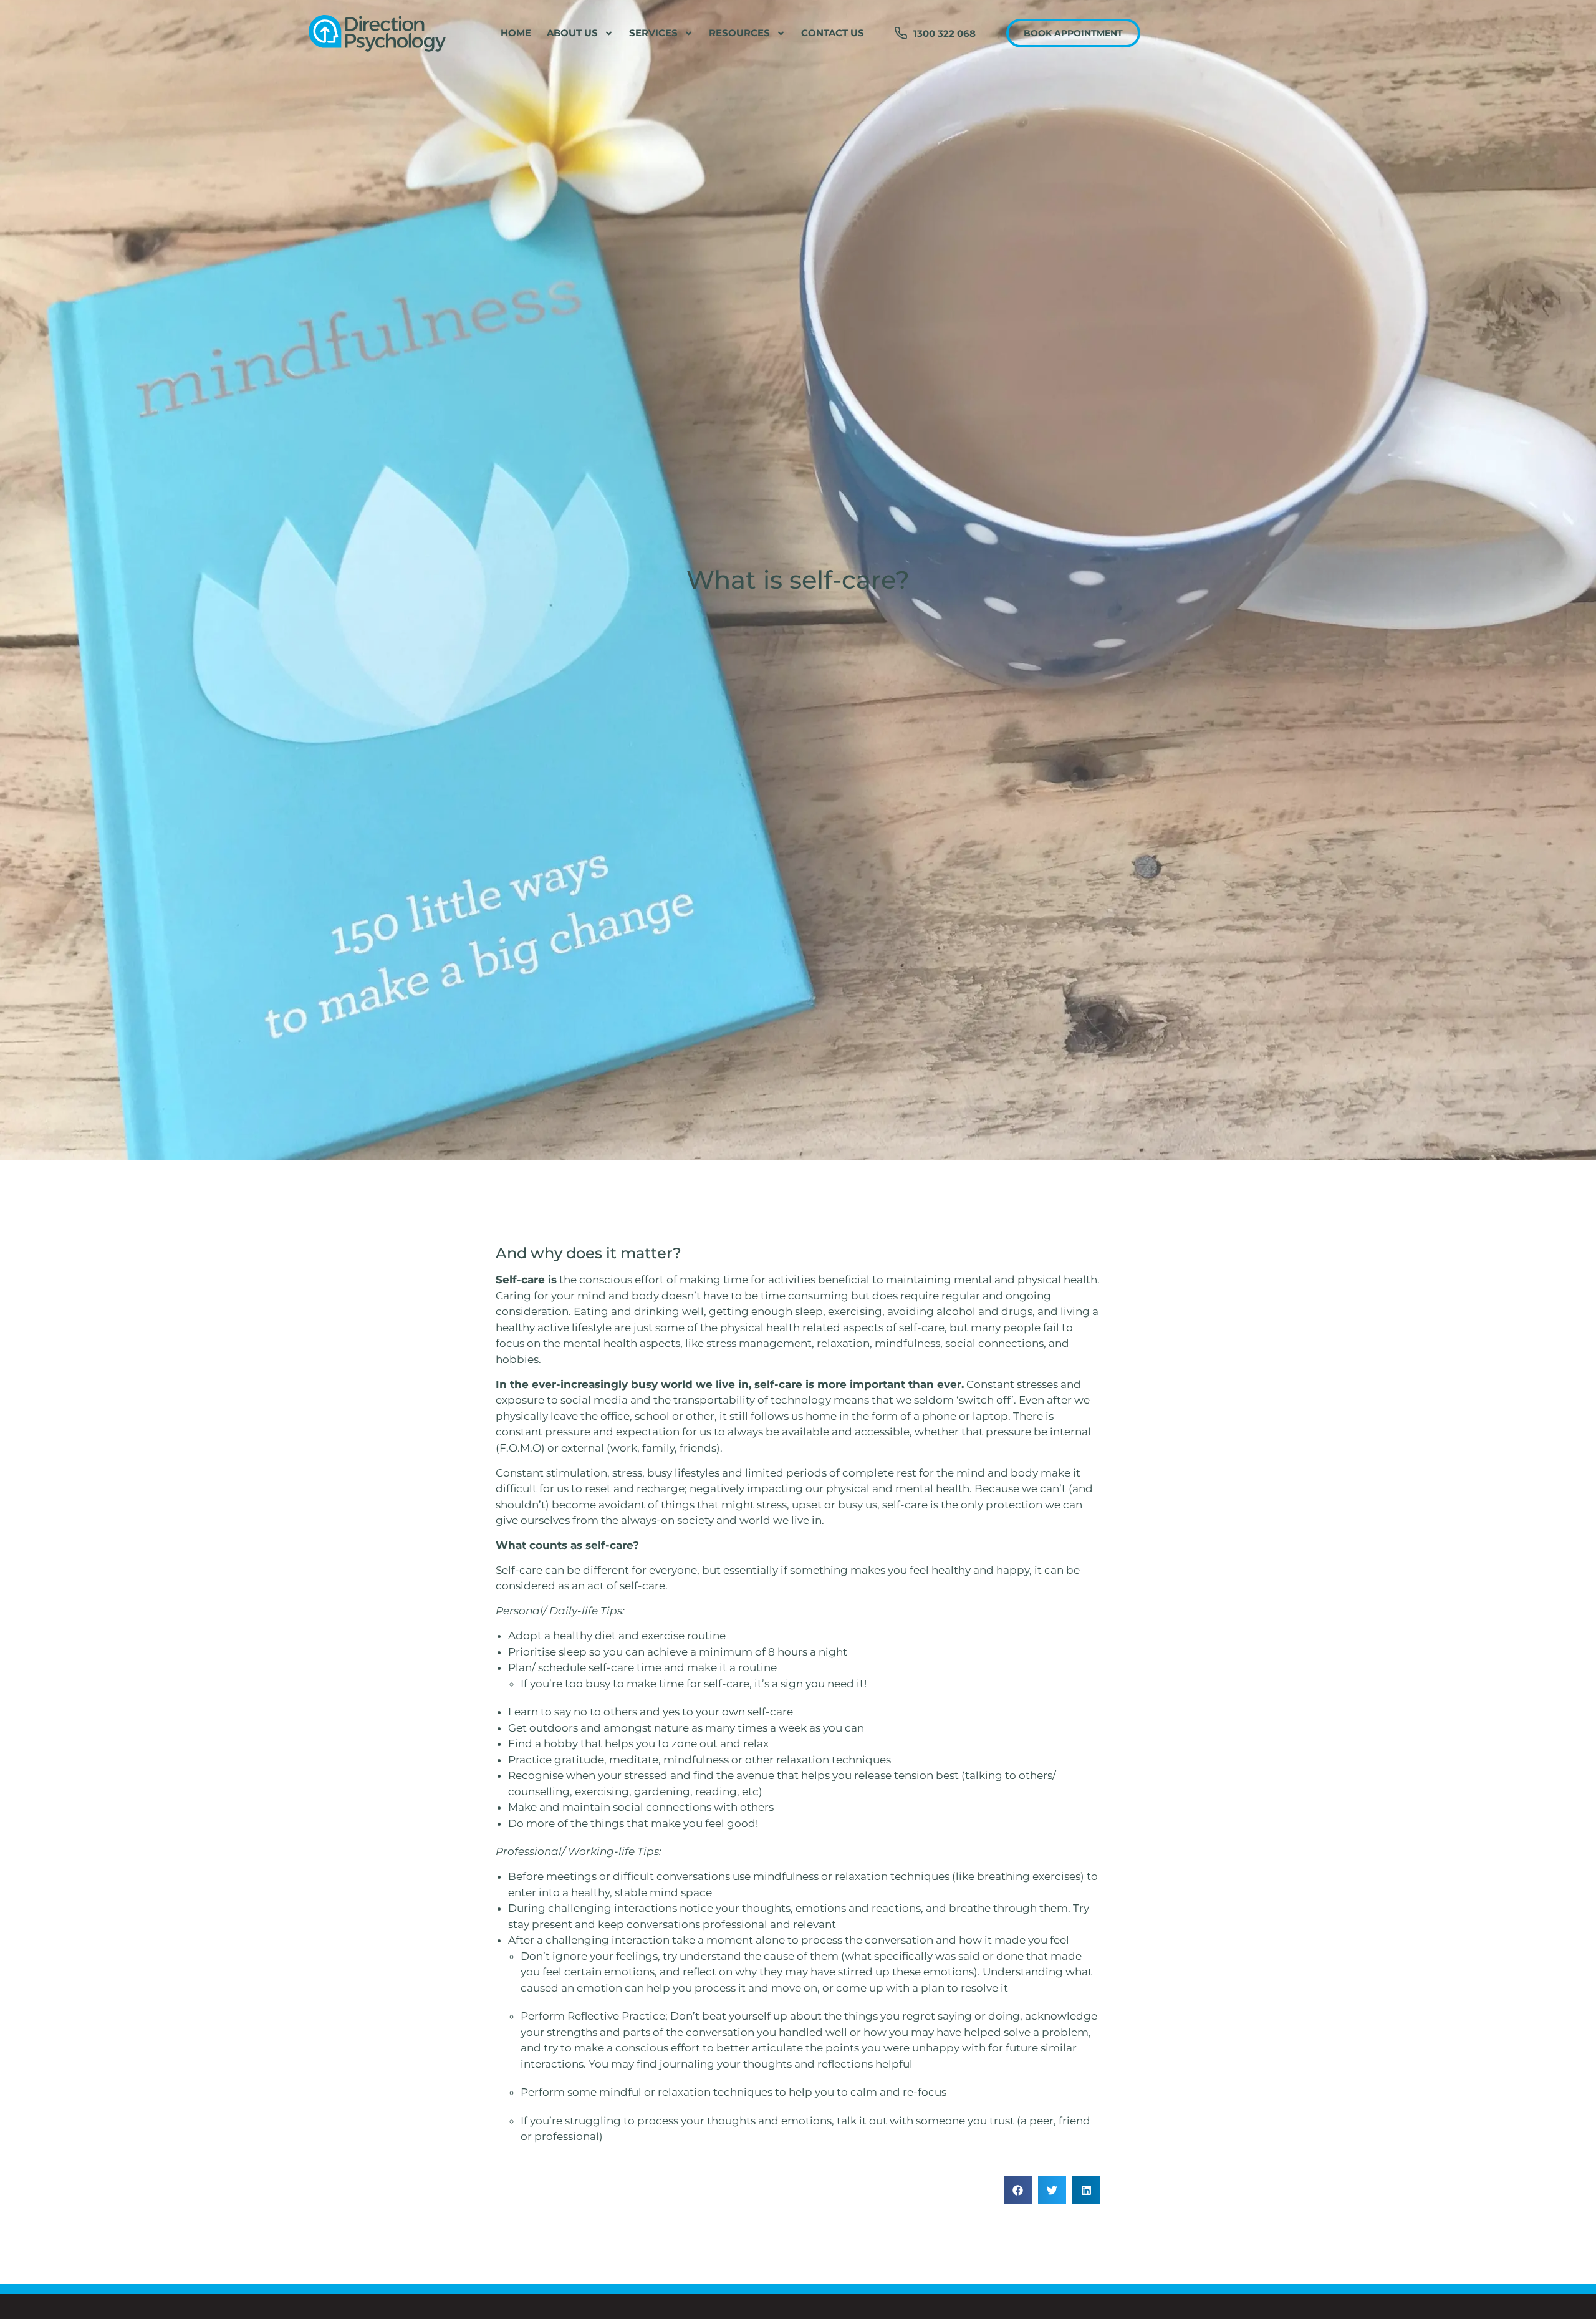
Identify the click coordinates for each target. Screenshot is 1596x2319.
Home (516, 33)
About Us (572, 33)
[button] (1018, 2190)
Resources (739, 33)
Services (653, 33)
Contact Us (833, 33)
